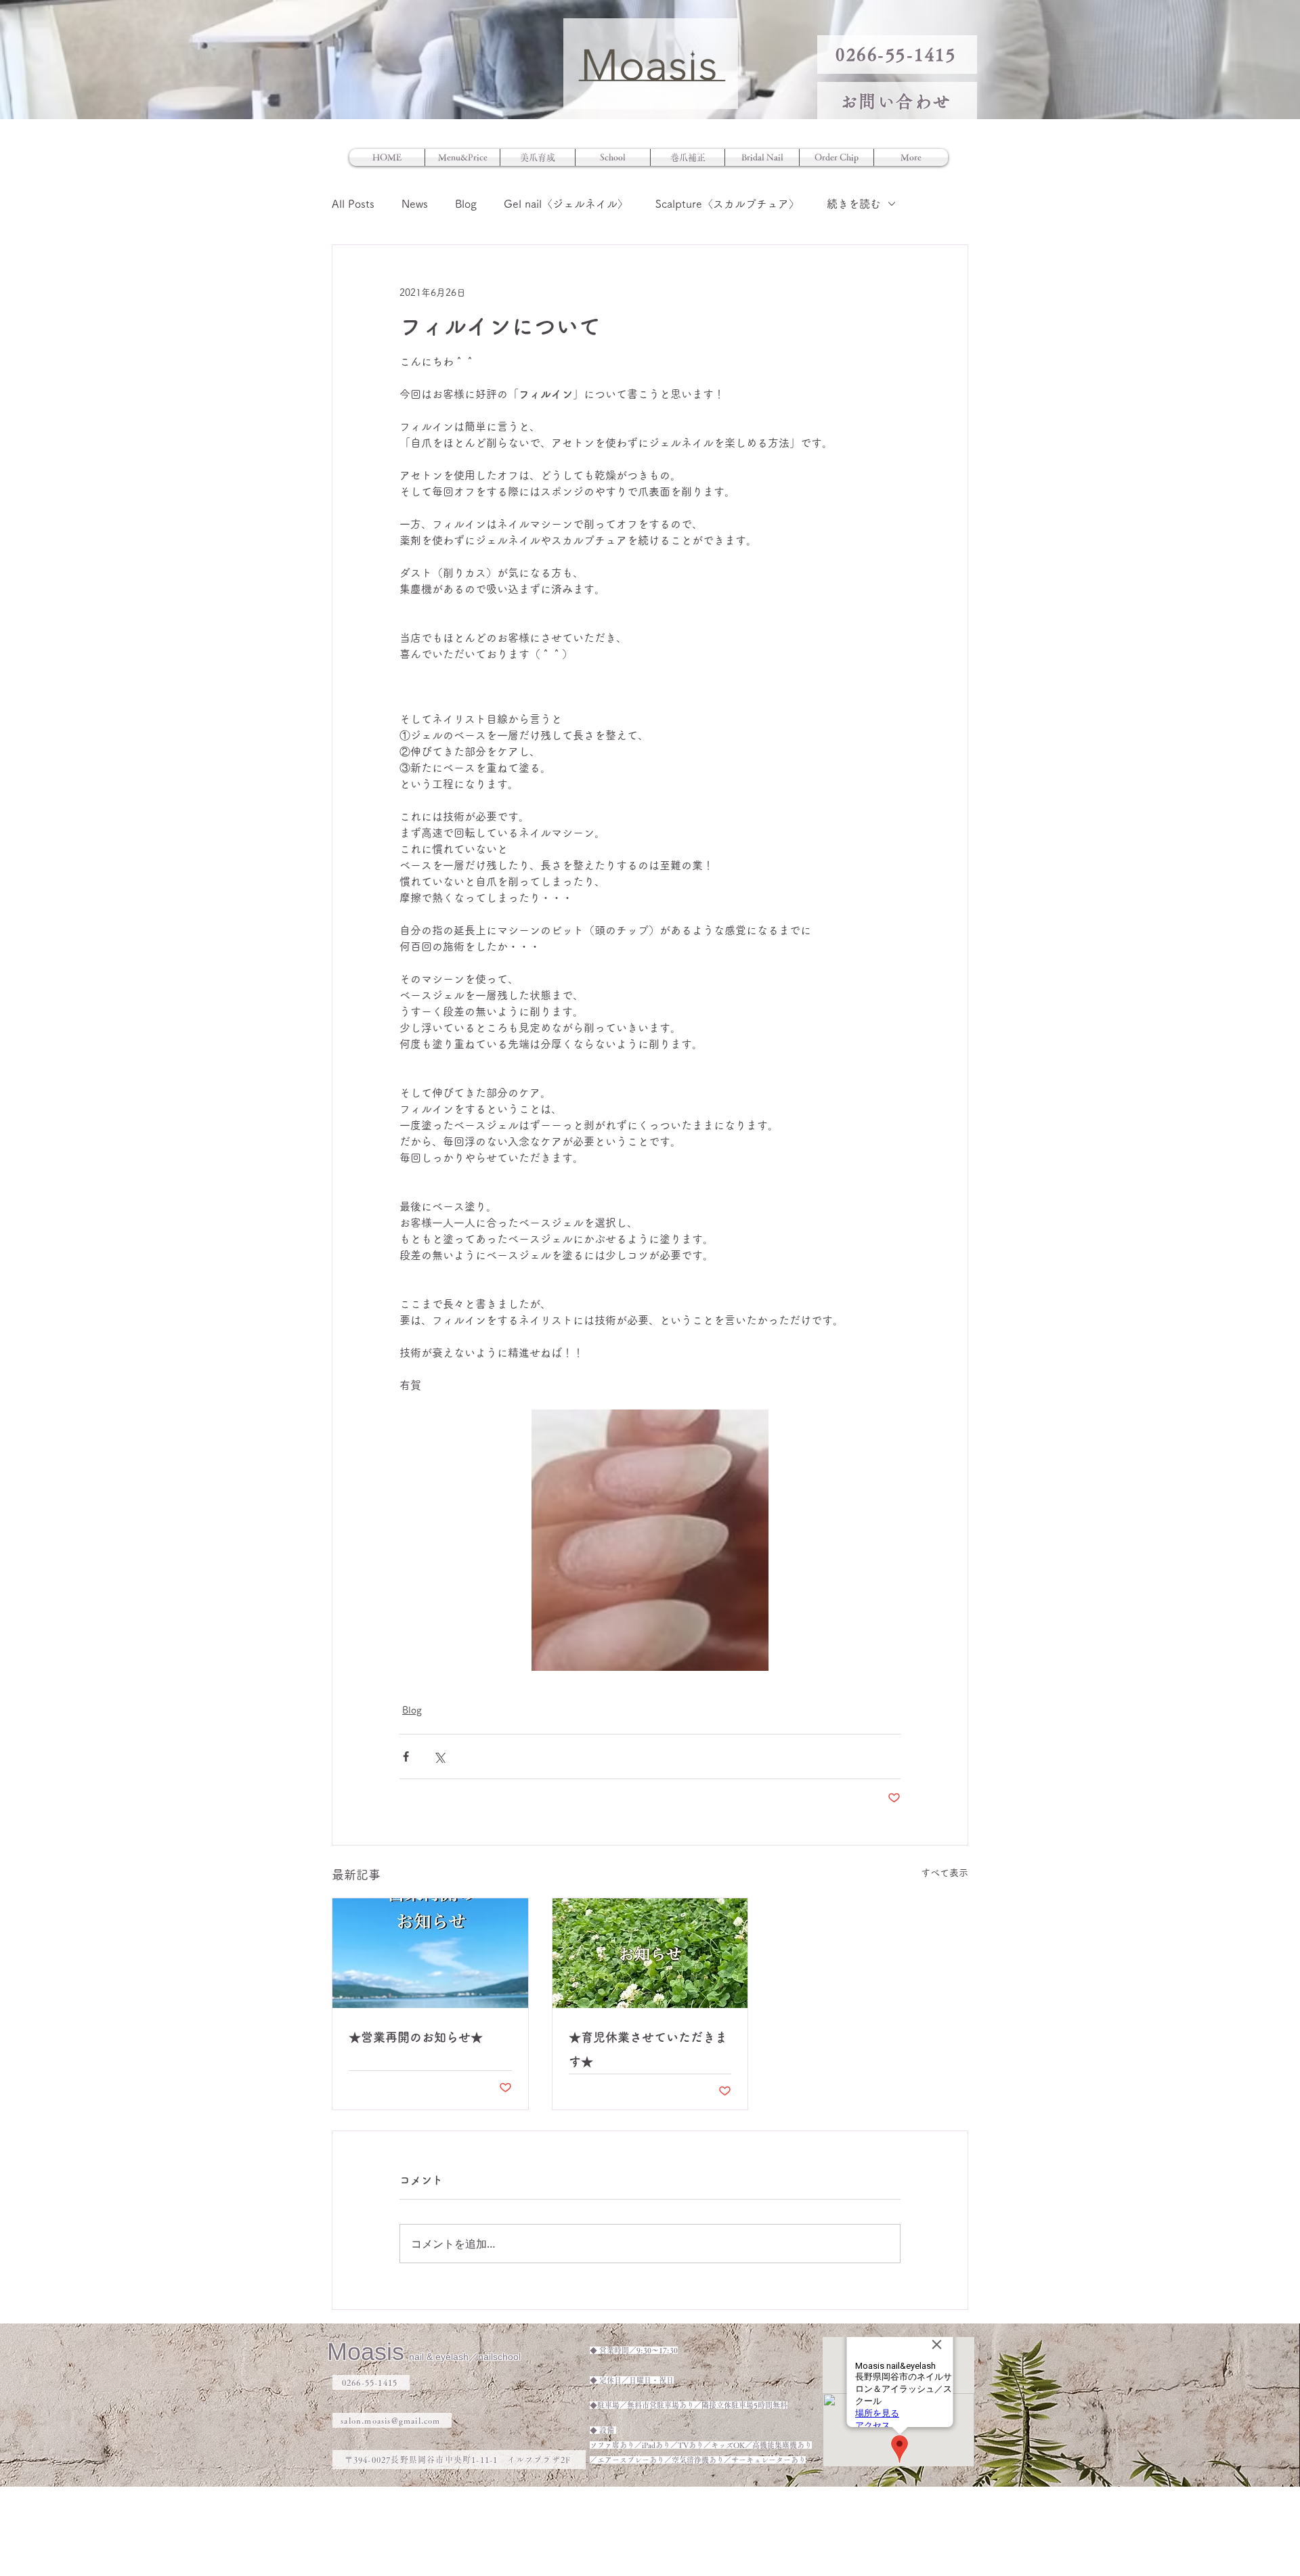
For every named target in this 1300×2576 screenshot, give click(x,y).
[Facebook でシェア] (406, 1756)
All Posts (353, 204)
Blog (466, 204)
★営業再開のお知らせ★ (416, 2037)
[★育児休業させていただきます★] (650, 1953)
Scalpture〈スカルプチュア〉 (728, 204)
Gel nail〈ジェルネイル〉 (566, 204)
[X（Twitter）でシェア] (439, 1756)
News (415, 204)
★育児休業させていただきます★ (648, 2049)
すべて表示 (945, 1873)
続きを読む (854, 204)
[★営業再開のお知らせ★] (430, 1953)
